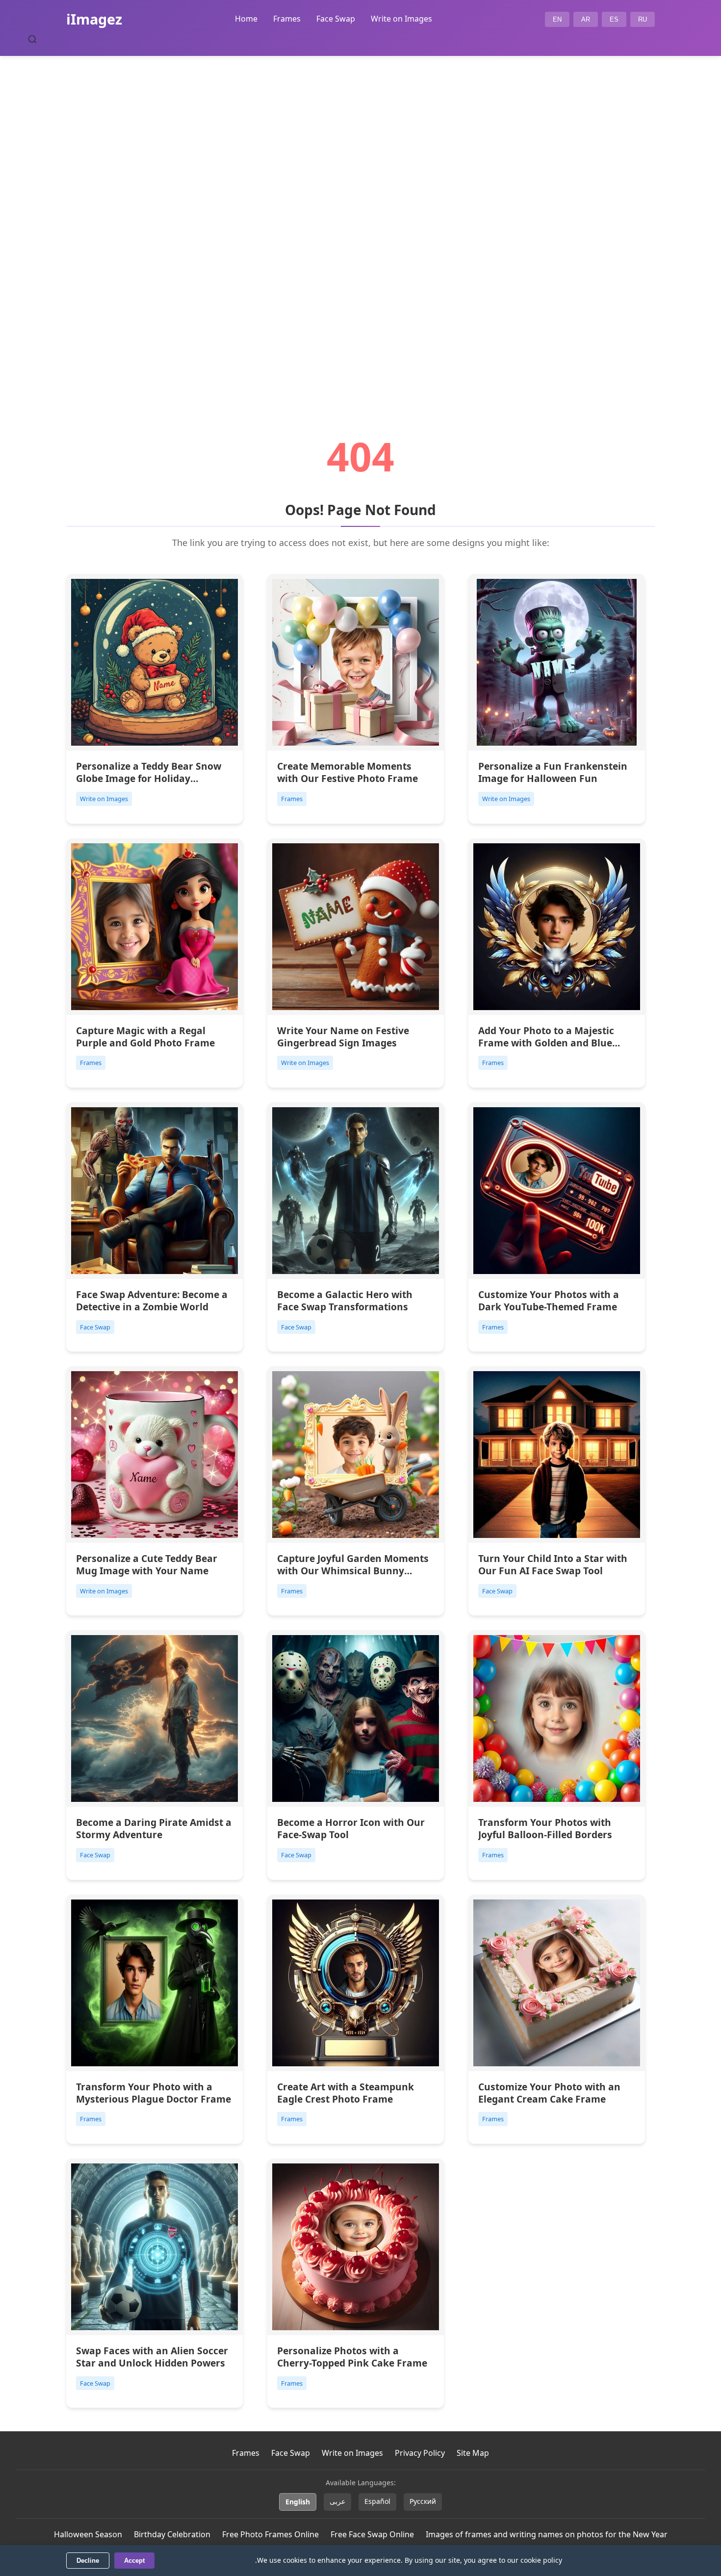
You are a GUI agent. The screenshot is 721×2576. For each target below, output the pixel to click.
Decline (88, 2561)
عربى (337, 2501)
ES (614, 19)
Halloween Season (88, 2534)
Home (246, 19)
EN (557, 19)
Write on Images (401, 19)
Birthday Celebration (172, 2534)
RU (643, 19)
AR (586, 19)
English (298, 2502)
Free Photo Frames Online (270, 2534)
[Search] (32, 39)
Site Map (473, 2453)
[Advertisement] (360, 219)
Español (377, 2501)
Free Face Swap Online (372, 2534)
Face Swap (336, 19)
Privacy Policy (420, 2453)
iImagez (94, 19)
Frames (287, 19)
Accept (134, 2561)
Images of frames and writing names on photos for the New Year (547, 2534)
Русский (423, 2501)
